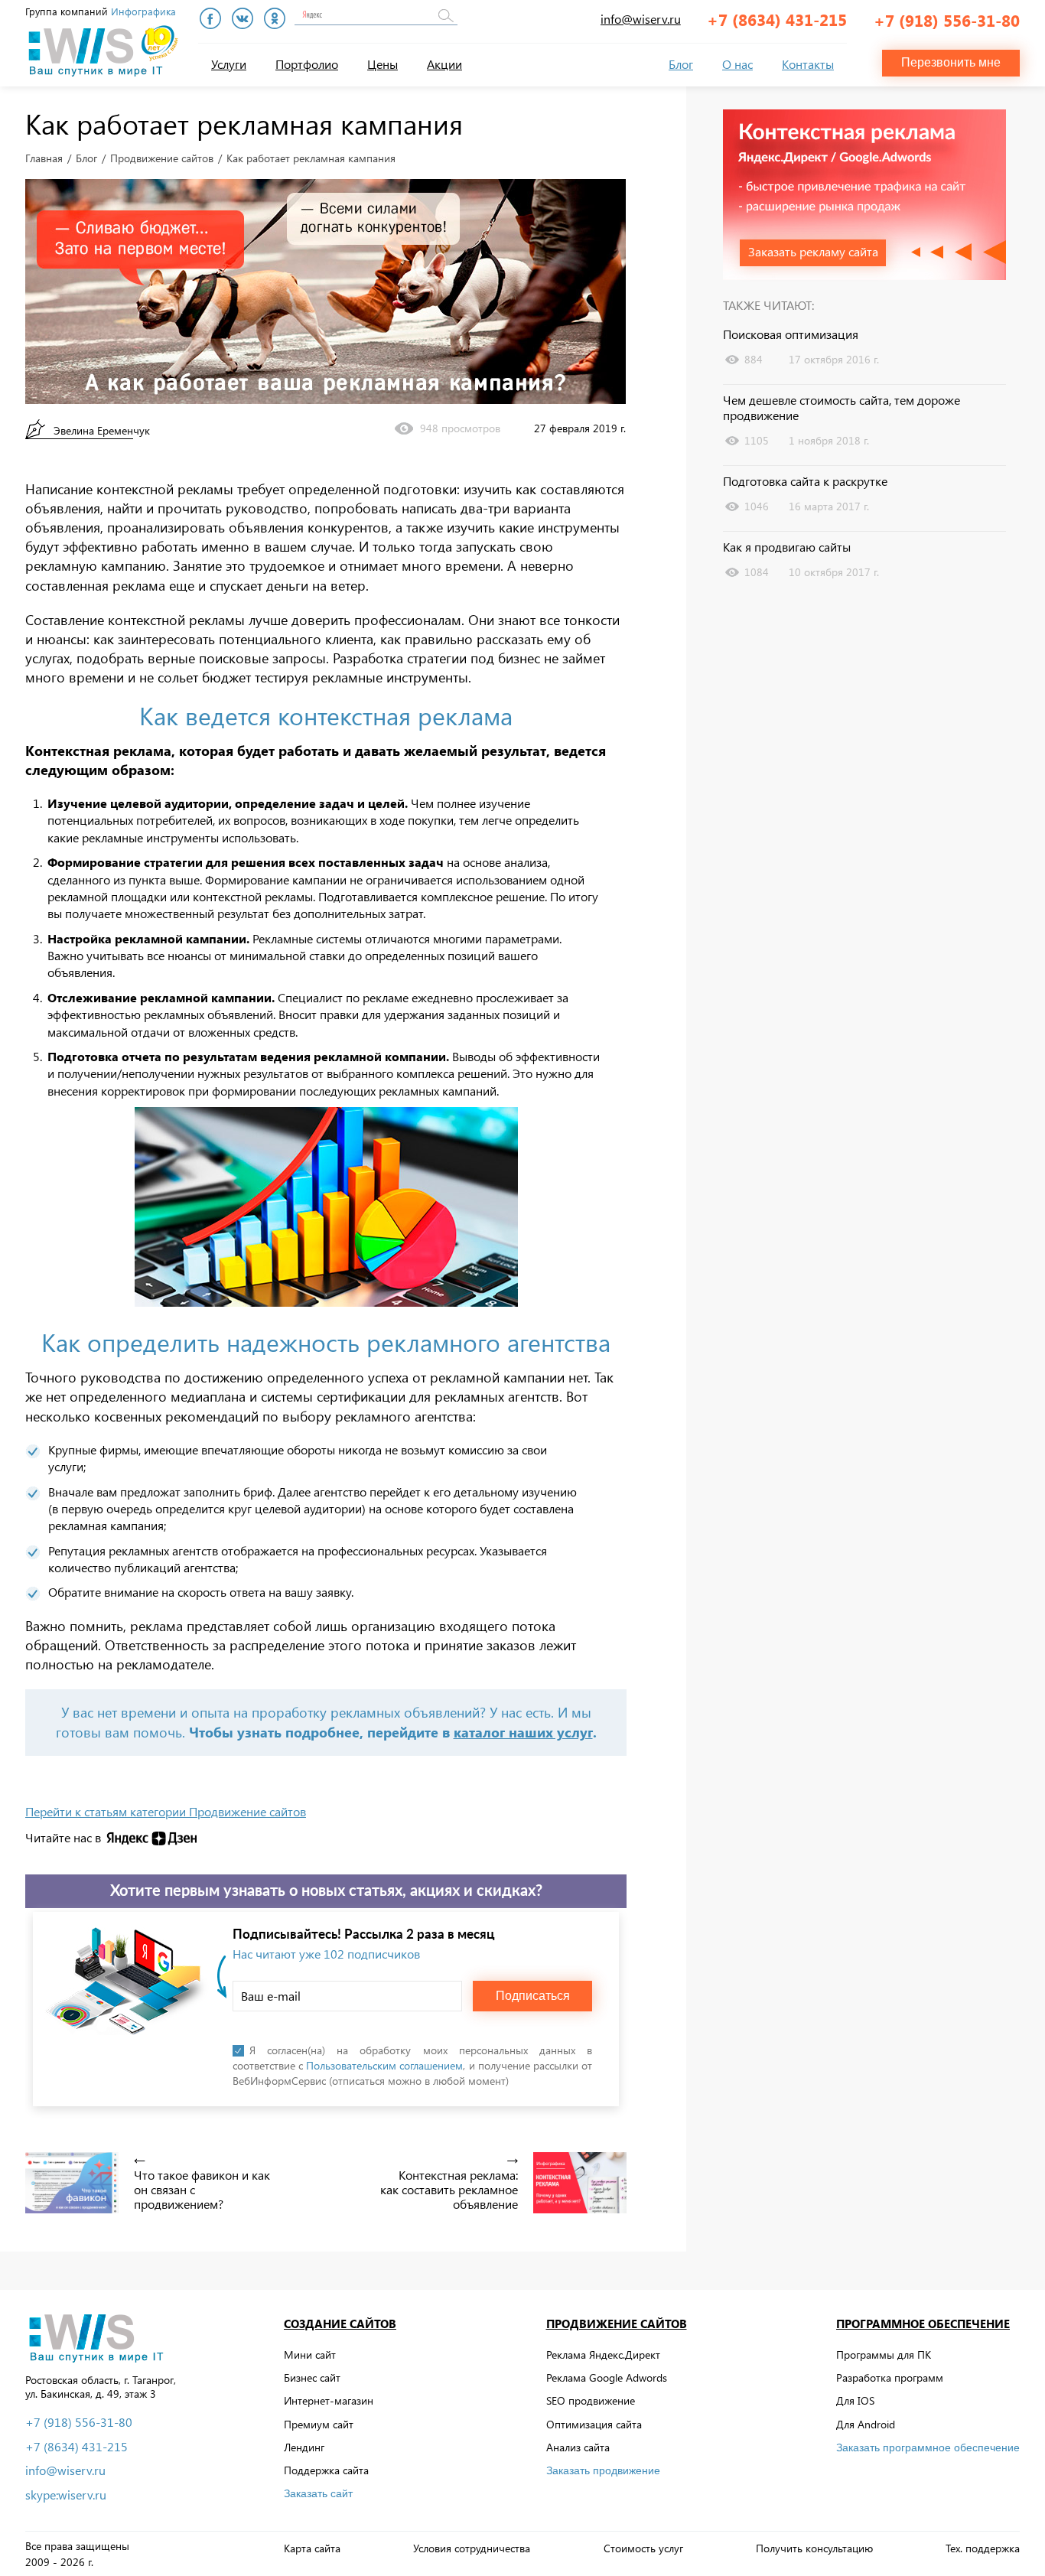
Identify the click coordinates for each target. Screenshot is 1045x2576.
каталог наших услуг (523, 1732)
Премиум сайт (319, 2424)
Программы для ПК (884, 2355)
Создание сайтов (340, 2324)
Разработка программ (890, 2377)
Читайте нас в (63, 1838)
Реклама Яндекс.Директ (603, 2355)
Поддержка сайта (326, 2470)
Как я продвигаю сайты (787, 547)
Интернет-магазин (329, 2400)
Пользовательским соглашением (384, 2065)
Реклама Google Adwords (607, 2377)
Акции (444, 64)
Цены (383, 64)
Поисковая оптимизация (791, 334)
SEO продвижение (591, 2400)
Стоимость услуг (643, 2548)
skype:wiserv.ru (66, 2495)
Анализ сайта (578, 2447)
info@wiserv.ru (641, 19)
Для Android (866, 2424)
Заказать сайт (318, 2493)
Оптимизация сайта (594, 2424)
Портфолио (307, 64)
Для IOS (855, 2400)
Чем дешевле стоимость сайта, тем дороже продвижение (842, 408)
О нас (737, 64)
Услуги (229, 64)
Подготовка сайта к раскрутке (805, 481)
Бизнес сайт (312, 2377)
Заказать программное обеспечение (928, 2447)
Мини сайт (310, 2355)
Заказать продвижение (603, 2470)
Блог (681, 64)
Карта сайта (312, 2548)
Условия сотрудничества (472, 2548)
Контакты (808, 64)
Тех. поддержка (983, 2548)
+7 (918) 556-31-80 (947, 20)
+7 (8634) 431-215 (777, 19)
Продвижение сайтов (162, 158)
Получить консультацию (814, 2548)
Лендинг (304, 2447)
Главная (44, 158)
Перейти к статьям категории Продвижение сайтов (166, 1812)
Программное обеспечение (923, 2324)
